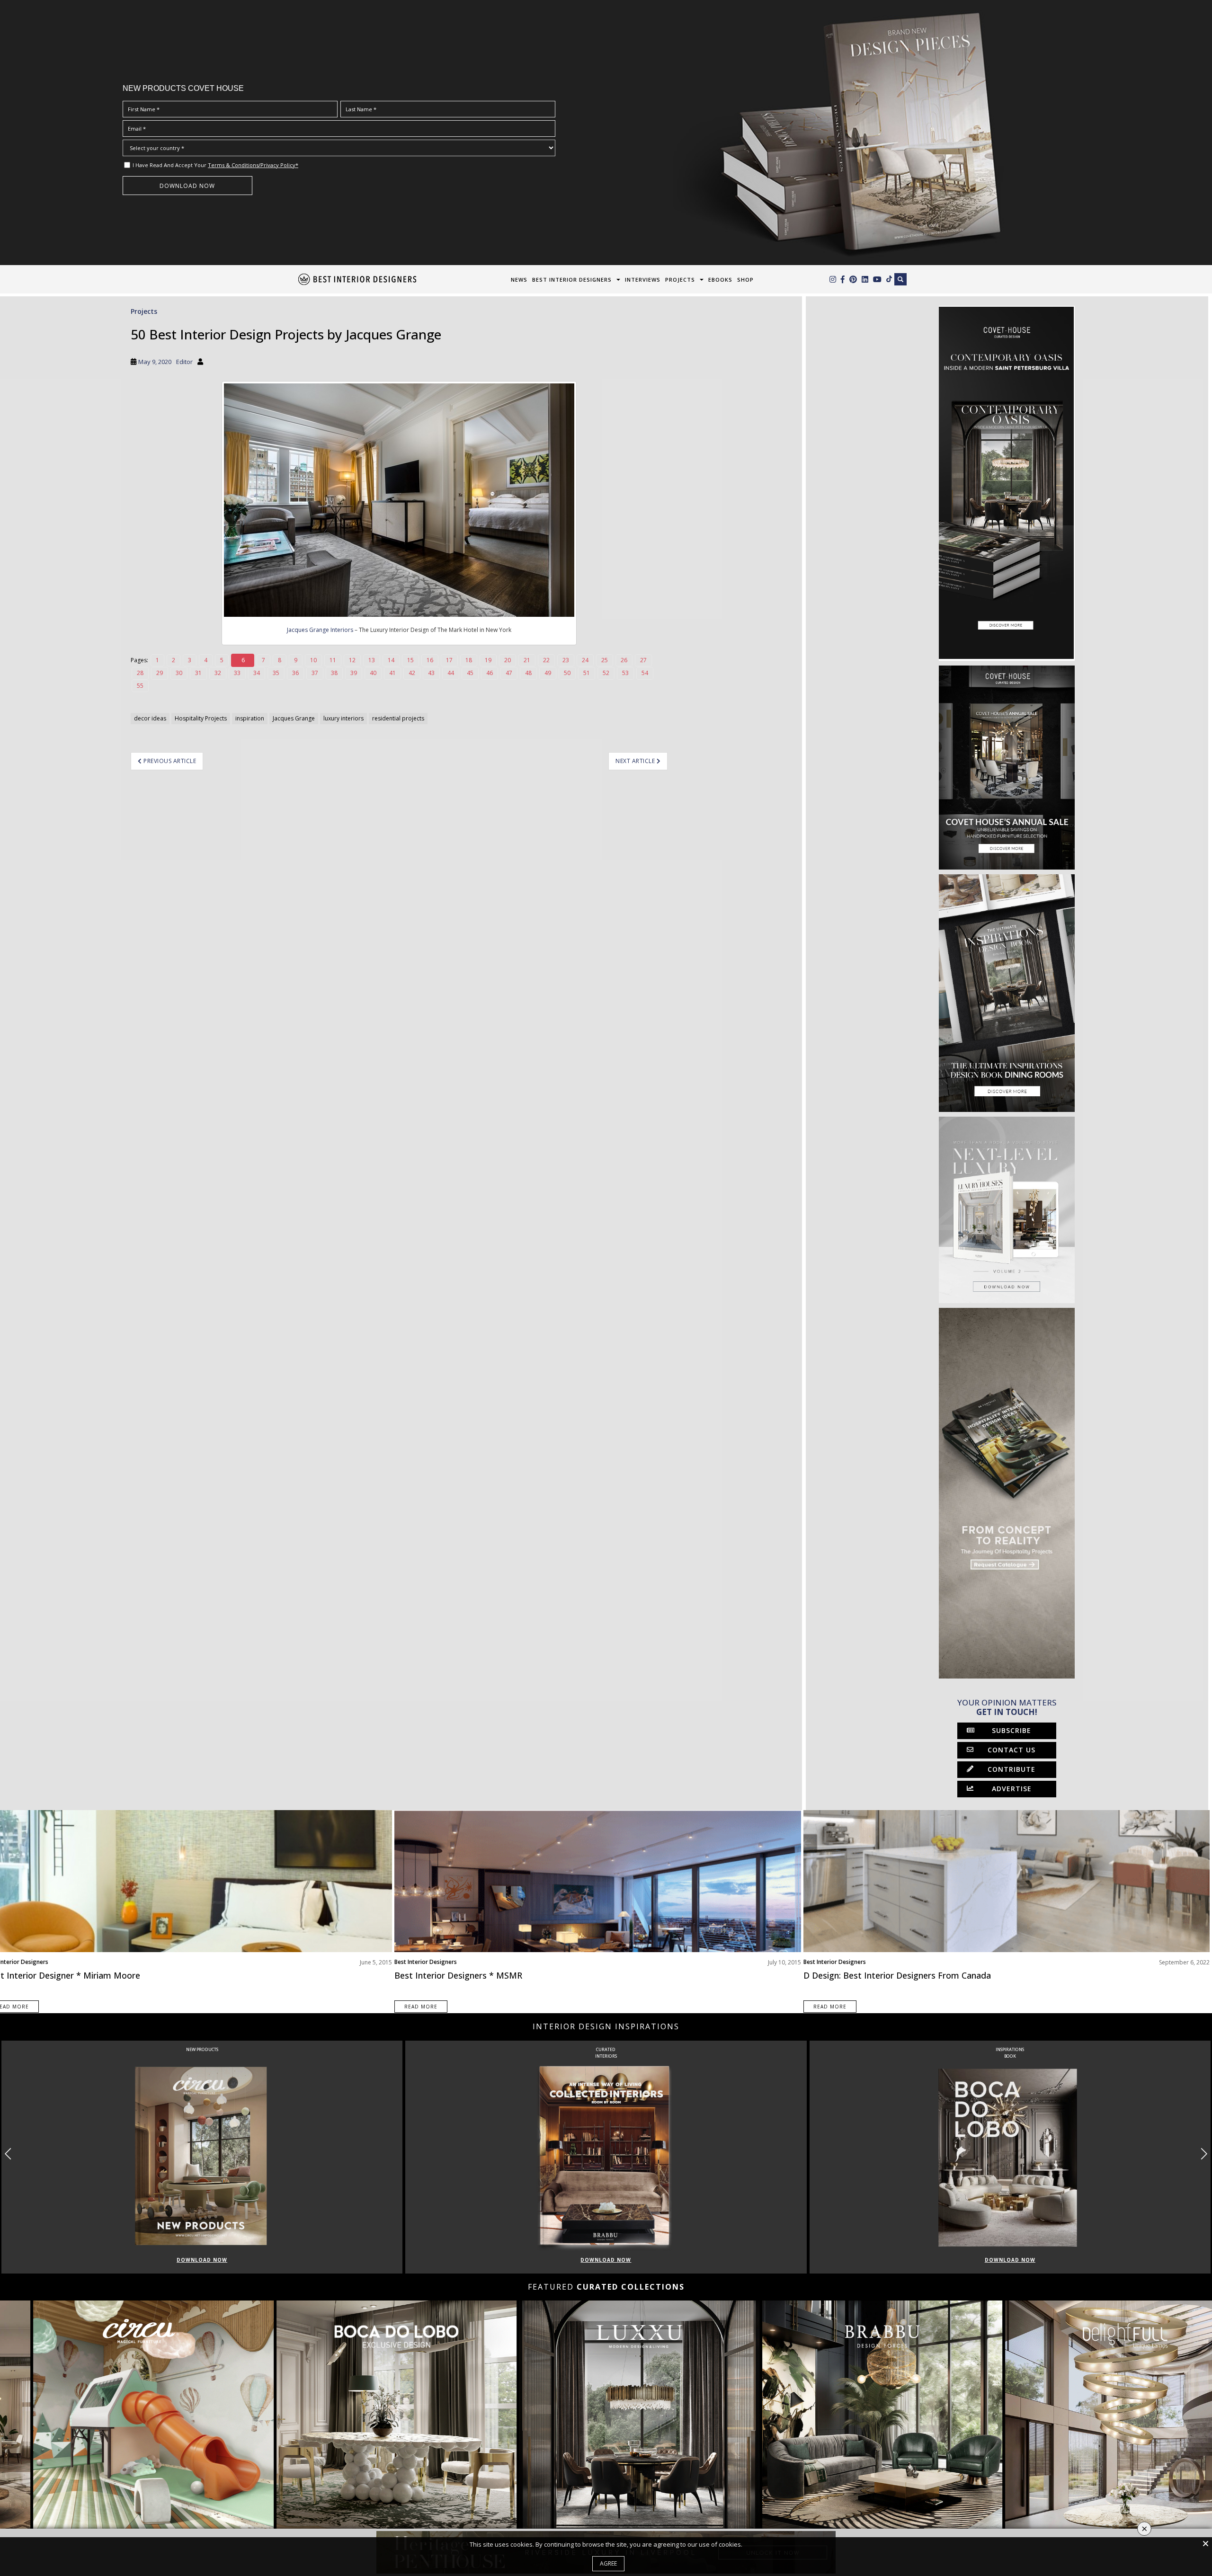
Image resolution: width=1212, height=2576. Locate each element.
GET (352, 1353)
